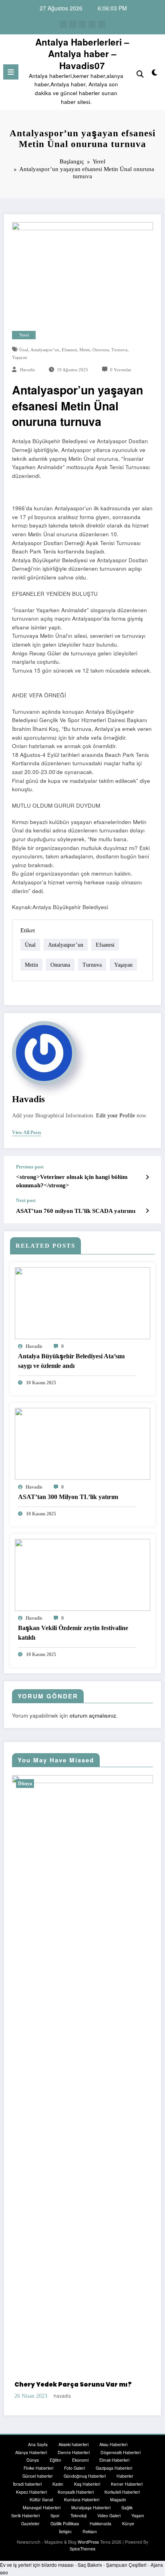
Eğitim (55, 2469)
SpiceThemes (82, 2558)
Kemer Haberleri (127, 2493)
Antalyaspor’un (45, 350)
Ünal (24, 350)
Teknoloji (78, 2524)
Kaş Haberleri (87, 2493)
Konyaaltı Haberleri (76, 2501)
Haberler (125, 2485)
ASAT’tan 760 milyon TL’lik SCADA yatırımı (76, 1211)
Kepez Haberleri (31, 2501)
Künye (128, 2532)
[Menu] (11, 72)
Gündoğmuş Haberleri (85, 2485)
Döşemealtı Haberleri (121, 2461)
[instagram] (92, 24)
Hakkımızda (101, 2532)
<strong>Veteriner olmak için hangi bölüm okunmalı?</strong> (72, 1181)
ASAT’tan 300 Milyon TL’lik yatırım (68, 1497)
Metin (85, 350)
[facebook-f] (63, 24)
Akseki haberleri (73, 2453)
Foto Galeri (74, 2477)
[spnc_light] (155, 74)
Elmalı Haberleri (114, 2469)
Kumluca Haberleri (82, 2509)
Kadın (58, 2493)
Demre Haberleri (74, 2461)
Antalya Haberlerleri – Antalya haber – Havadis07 (82, 54)
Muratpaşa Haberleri (91, 2517)
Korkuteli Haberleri (122, 2501)
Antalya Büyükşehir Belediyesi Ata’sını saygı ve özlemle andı (71, 1361)
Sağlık (127, 2517)
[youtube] (102, 24)
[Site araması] (140, 73)
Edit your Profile (116, 1116)
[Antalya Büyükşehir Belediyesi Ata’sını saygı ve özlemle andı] (82, 1302)
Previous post (30, 1167)
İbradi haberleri (27, 2493)
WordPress (88, 2551)
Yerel (24, 335)
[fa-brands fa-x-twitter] (73, 24)
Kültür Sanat (41, 2509)
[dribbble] (82, 24)
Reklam (90, 2540)
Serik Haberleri (25, 2524)
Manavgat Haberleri (42, 2517)
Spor (55, 2524)
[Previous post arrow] (147, 1177)
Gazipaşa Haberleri (114, 2477)
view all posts (27, 1133)
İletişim (65, 2540)
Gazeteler (30, 2532)
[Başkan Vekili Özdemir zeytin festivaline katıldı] (82, 1574)
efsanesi (69, 350)
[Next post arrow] (147, 1210)
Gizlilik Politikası (65, 2532)
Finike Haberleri (38, 2477)
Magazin (118, 2509)
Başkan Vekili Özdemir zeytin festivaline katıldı (73, 1633)
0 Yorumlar (121, 370)
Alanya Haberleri (31, 2461)
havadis (27, 370)
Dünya (48, 1784)
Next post (26, 1200)
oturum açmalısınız (93, 1715)
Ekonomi (80, 2469)
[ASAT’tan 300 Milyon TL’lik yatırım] (82, 1443)
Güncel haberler (38, 2485)
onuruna (101, 350)
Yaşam (138, 2524)
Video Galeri (109, 2524)
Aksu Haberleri (113, 2453)
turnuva (119, 350)
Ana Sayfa (38, 2453)
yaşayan (20, 357)
